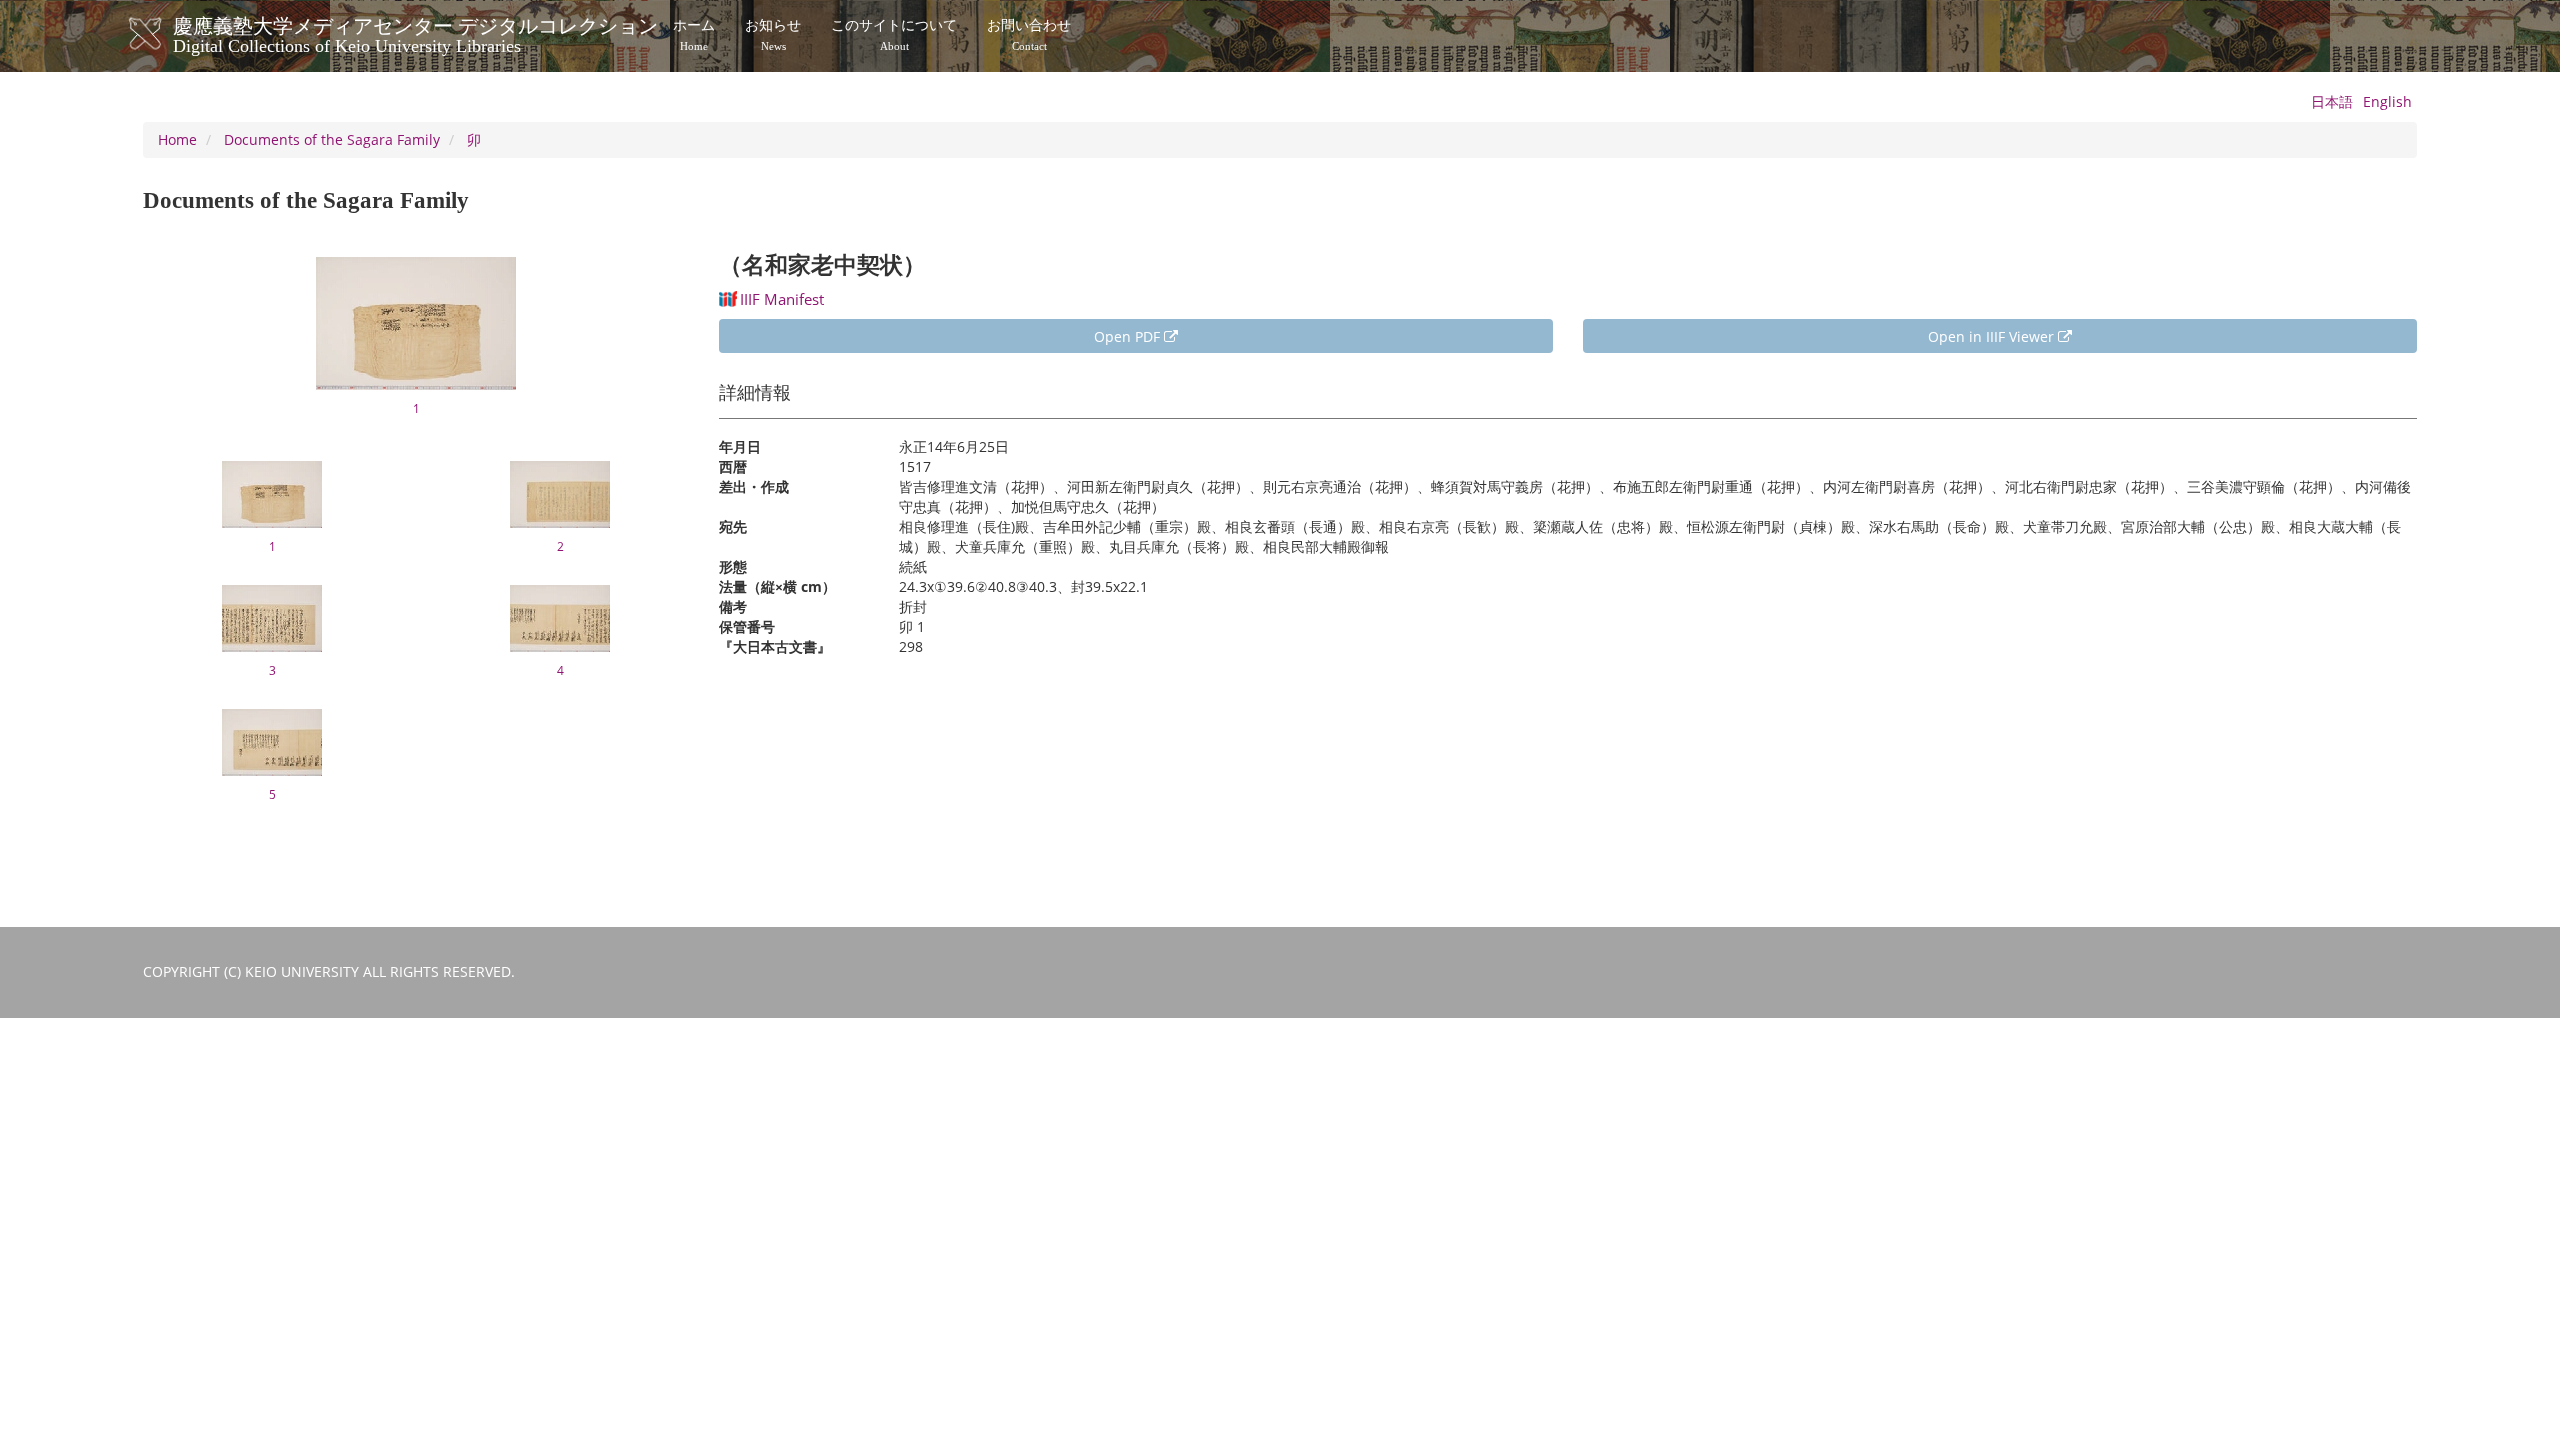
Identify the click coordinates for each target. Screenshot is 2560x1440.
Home (177, 139)
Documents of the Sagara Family (332, 139)
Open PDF (1129, 336)
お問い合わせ (1029, 35)
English (2387, 101)
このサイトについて (894, 35)
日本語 (2332, 101)
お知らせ (773, 35)
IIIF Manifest (782, 299)
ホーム (694, 35)
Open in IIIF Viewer (1993, 336)
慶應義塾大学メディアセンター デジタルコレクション (415, 33)
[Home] (165, 34)
